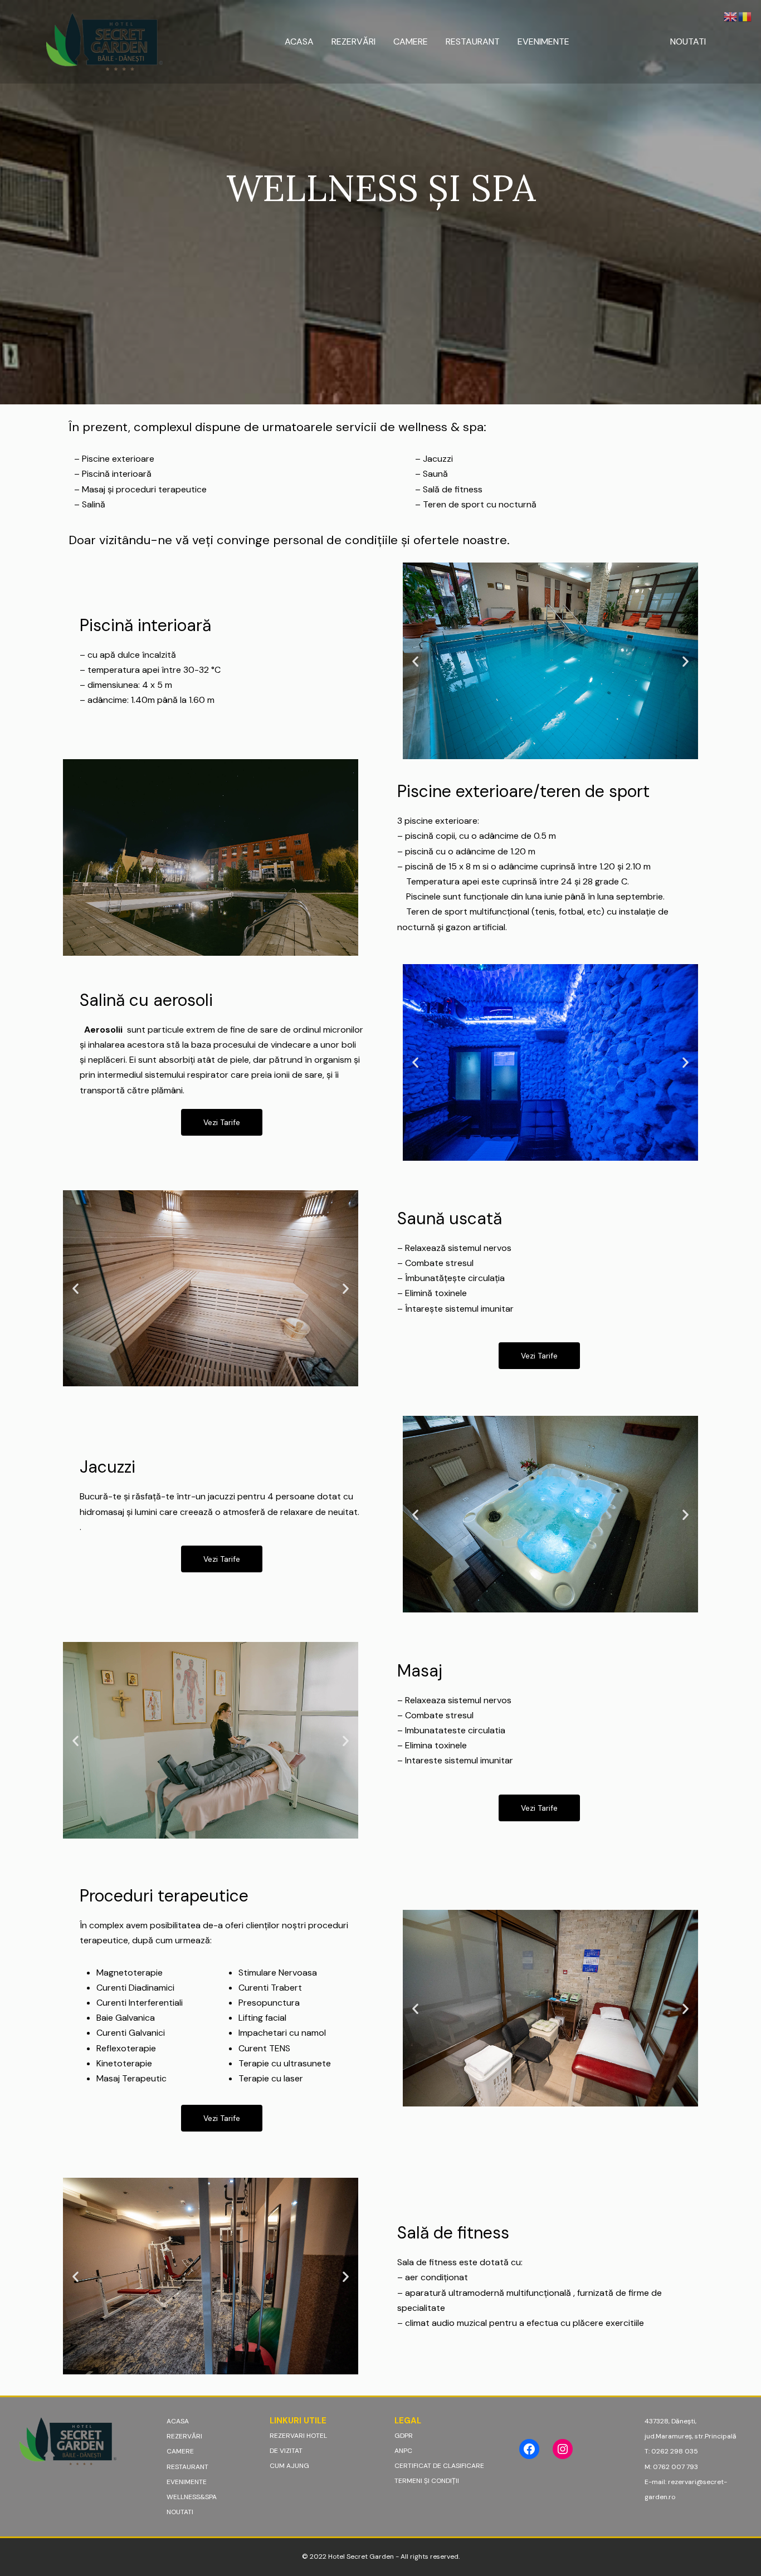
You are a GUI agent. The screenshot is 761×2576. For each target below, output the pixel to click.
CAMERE (411, 41)
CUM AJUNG (289, 2466)
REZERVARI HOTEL (298, 2436)
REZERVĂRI (353, 41)
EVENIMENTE (543, 41)
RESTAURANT (473, 41)
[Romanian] (745, 16)
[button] (415, 661)
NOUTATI (688, 41)
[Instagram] (563, 2449)
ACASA (299, 41)
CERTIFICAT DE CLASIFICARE (439, 2466)
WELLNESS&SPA (620, 41)
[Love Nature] (104, 41)
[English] (731, 16)
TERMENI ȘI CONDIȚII (427, 2481)
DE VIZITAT (286, 2451)
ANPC (403, 2451)
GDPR (404, 2436)
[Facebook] (529, 2449)
